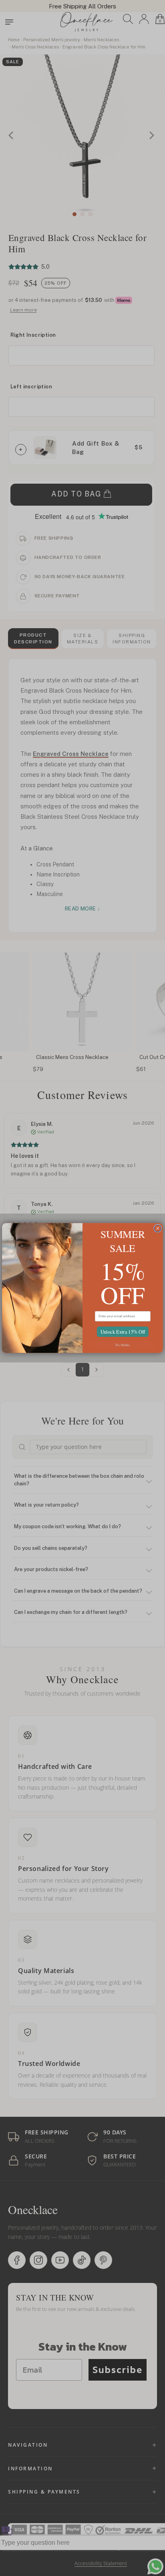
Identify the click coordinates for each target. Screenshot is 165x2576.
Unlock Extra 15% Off (123, 1332)
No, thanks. (123, 1345)
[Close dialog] (158, 1228)
